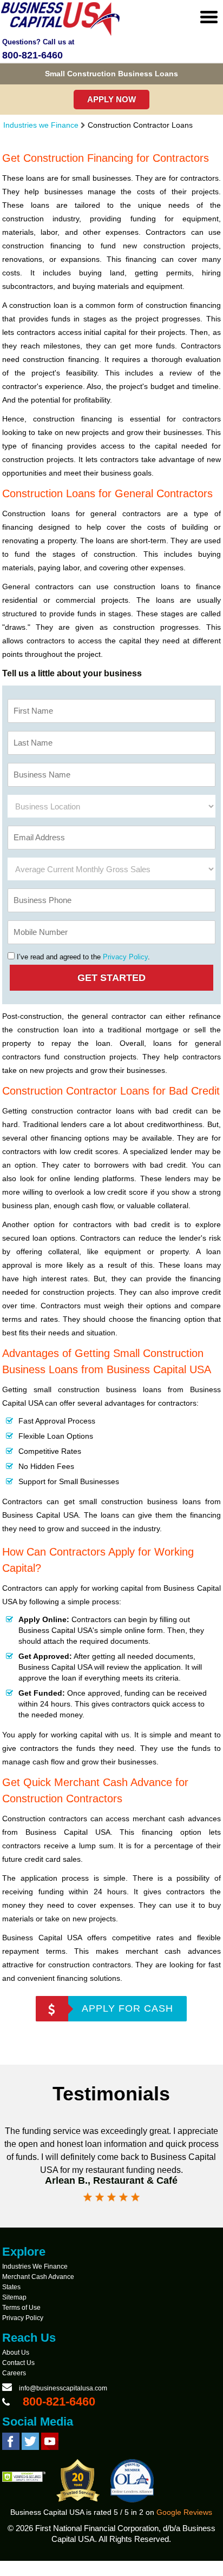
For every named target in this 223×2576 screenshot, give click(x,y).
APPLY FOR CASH (127, 2008)
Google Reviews (184, 2512)
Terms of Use (21, 2308)
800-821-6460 (32, 55)
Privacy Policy (125, 957)
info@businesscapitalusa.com (63, 2388)
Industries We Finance (35, 2267)
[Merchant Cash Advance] (61, 34)
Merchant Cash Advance (38, 2277)
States (11, 2287)
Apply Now (111, 99)
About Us (16, 2353)
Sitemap (14, 2297)
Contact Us (18, 2363)
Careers (14, 2373)
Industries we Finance (41, 125)
